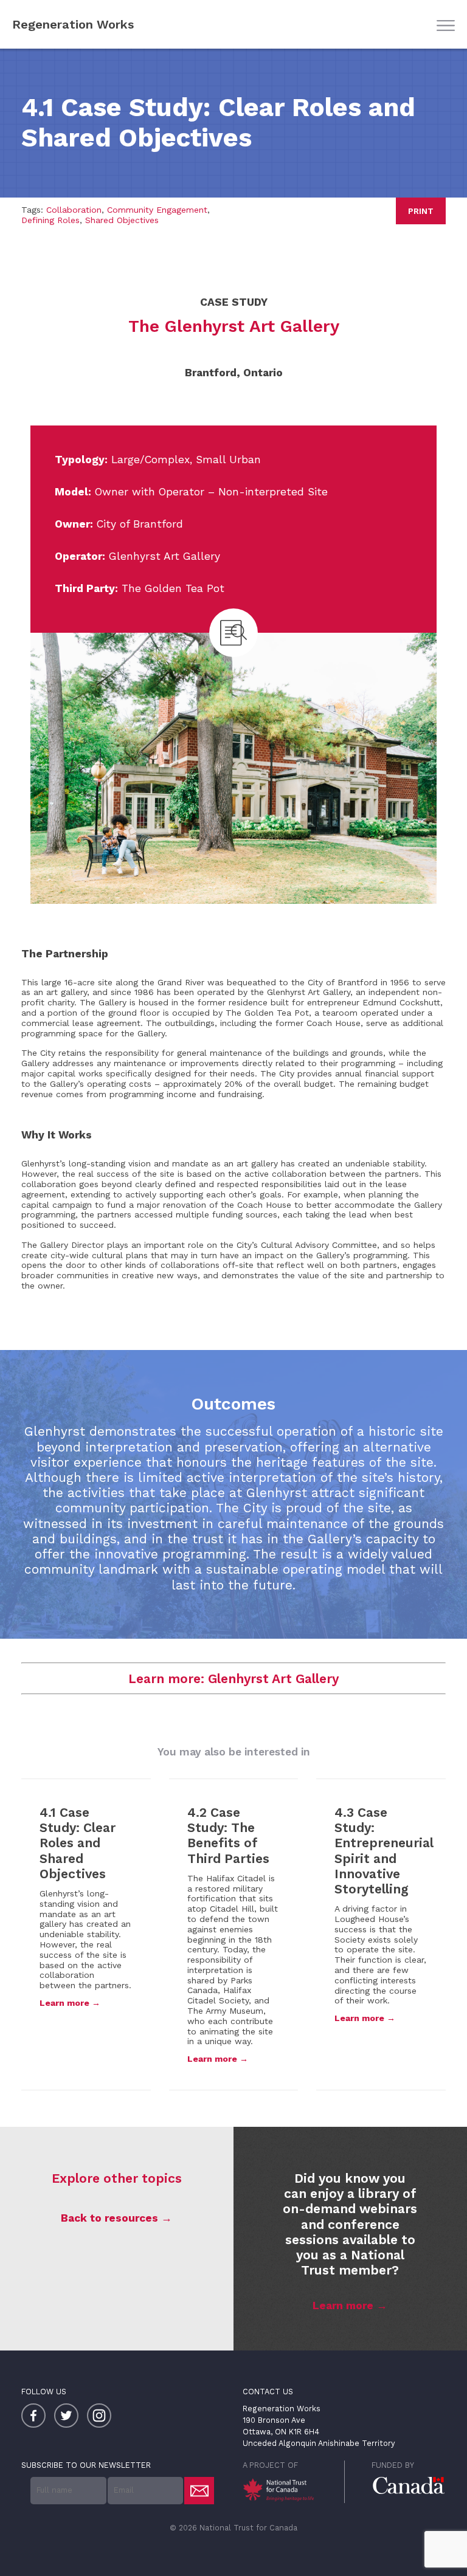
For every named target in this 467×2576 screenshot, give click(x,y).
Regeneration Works (73, 24)
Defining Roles (50, 220)
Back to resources (109, 2218)
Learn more (343, 2306)
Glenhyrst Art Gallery (273, 1679)
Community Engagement (157, 210)
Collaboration (74, 210)
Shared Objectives (122, 220)
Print (421, 211)
